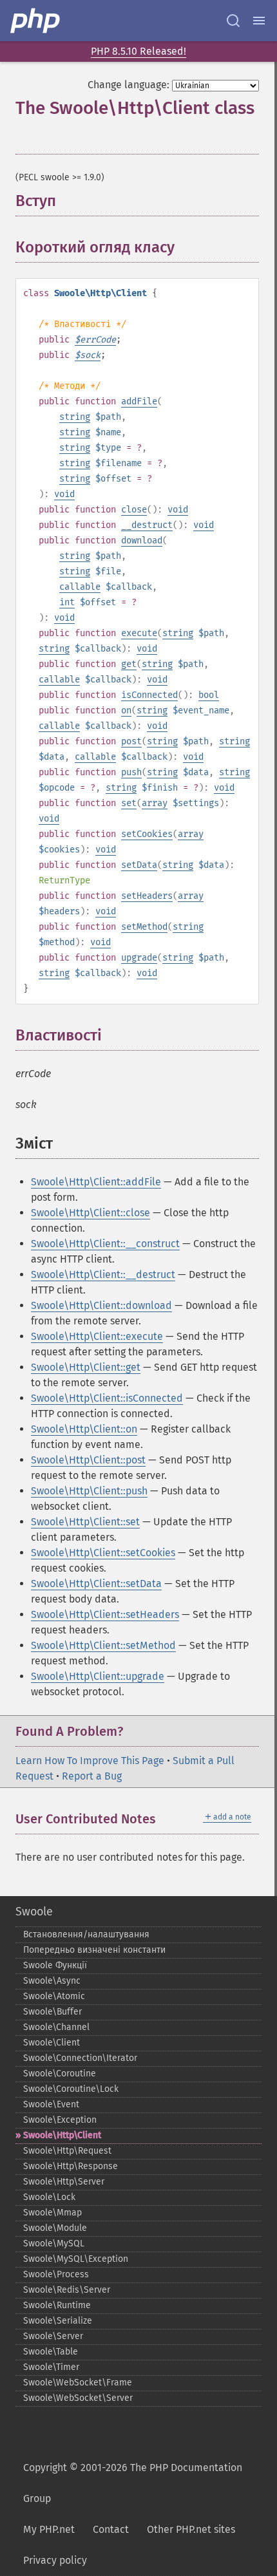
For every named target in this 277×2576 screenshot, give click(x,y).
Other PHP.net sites (191, 2529)
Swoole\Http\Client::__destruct (103, 1274)
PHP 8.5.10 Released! (138, 51)
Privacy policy (55, 2560)
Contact (111, 2529)
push (131, 772)
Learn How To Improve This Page (90, 1761)
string (75, 417)
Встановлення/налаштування (86, 1934)
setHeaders (147, 896)
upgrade (139, 958)
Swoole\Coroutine (60, 2073)
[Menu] (259, 21)
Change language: (129, 85)
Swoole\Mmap (53, 2213)
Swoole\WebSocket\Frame (78, 2383)
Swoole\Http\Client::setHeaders (105, 1614)
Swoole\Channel (56, 2027)
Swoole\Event (51, 2104)
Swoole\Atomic (54, 1996)
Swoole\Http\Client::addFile (96, 1182)
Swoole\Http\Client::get (86, 1367)
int (67, 602)
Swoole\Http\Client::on (84, 1429)
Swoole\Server (53, 2336)
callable (80, 587)
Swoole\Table (51, 2352)
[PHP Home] (36, 21)
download (142, 541)
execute (139, 633)
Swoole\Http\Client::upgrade (98, 1676)
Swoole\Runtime (57, 2305)
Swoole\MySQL (54, 2243)
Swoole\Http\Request (67, 2151)
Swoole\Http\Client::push (89, 1491)
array (155, 803)
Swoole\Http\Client (62, 2135)
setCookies (147, 834)
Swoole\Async (52, 1981)
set (129, 803)
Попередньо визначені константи (94, 1950)
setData (139, 865)
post (131, 741)
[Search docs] (233, 21)
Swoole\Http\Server (64, 2182)
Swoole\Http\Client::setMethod (103, 1645)
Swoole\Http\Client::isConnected (107, 1398)
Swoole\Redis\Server (67, 2290)
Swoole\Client (52, 2043)
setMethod (144, 927)
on (126, 710)
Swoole (34, 1912)
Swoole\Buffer (53, 2012)
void (64, 494)
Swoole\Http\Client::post (88, 1460)
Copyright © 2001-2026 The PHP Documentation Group (133, 2483)
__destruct (147, 525)
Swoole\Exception (60, 2120)
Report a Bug (92, 1776)
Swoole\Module (55, 2228)
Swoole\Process (56, 2274)
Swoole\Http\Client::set (85, 1522)
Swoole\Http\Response (71, 2166)
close (134, 510)
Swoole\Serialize (58, 2321)
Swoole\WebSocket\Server (78, 2398)
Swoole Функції (55, 1965)
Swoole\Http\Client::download (101, 1305)
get (129, 664)
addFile (139, 401)
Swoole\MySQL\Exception (76, 2259)
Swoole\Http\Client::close (91, 1213)
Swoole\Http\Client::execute (97, 1336)
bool (209, 695)
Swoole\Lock (49, 2197)
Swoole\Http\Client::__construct (105, 1244)
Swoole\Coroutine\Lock (71, 2089)
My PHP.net (49, 2529)
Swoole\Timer (51, 2367)
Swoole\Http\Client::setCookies (103, 1553)
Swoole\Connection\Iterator (80, 2058)
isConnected (149, 695)
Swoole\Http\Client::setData (96, 1584)
